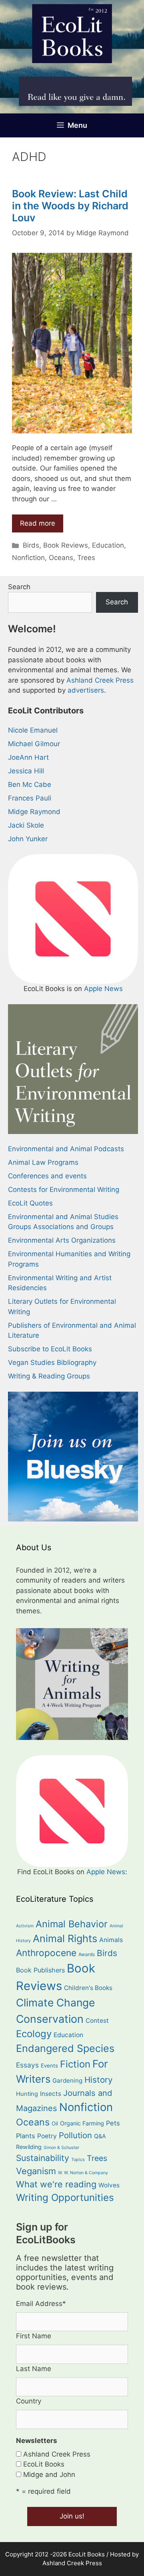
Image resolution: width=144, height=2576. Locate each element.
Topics (78, 2160)
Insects (51, 2094)
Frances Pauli (30, 798)
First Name (34, 2336)
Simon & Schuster (61, 2148)
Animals (111, 1940)
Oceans (61, 558)
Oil (55, 2123)
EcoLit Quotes (30, 1203)
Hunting (27, 2094)
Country (29, 2401)
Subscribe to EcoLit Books (50, 1349)
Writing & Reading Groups (49, 1376)
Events (49, 2066)
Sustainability (43, 2158)
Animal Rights (65, 1938)
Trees (86, 558)
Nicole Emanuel (33, 730)
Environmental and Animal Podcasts (66, 1149)
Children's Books (88, 1988)
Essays (27, 2065)
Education (108, 545)
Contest (97, 2021)
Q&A (100, 2136)
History (98, 2080)
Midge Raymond (34, 812)
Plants (26, 2136)
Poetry (47, 2136)
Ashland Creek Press (100, 680)
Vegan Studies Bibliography (52, 1362)
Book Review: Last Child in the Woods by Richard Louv (70, 206)
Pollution (75, 2135)
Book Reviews (66, 545)
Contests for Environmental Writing (64, 1190)
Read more (38, 523)
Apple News (103, 989)
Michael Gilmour (34, 744)
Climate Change (55, 2002)
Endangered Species (65, 2048)
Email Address (41, 2304)
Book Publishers (40, 1970)
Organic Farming (82, 2123)
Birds (31, 545)
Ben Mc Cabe (30, 785)
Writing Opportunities (65, 2198)
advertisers (86, 690)
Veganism (36, 2171)
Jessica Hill (26, 771)
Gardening (67, 2080)
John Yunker (28, 839)
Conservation (50, 2019)
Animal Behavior (72, 1924)
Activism (25, 1926)
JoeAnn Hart (28, 757)
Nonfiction (28, 558)
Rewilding (29, 2147)
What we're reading (56, 2184)
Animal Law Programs (43, 1162)
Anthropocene (46, 1953)
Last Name (34, 2369)
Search (19, 587)
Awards (87, 1954)
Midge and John (49, 2475)
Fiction (75, 2064)
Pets (113, 2123)
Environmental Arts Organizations (62, 1240)
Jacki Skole (26, 825)
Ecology (34, 2034)
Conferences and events (47, 1176)
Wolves (109, 2185)
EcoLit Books (44, 2464)
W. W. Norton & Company (83, 2173)
